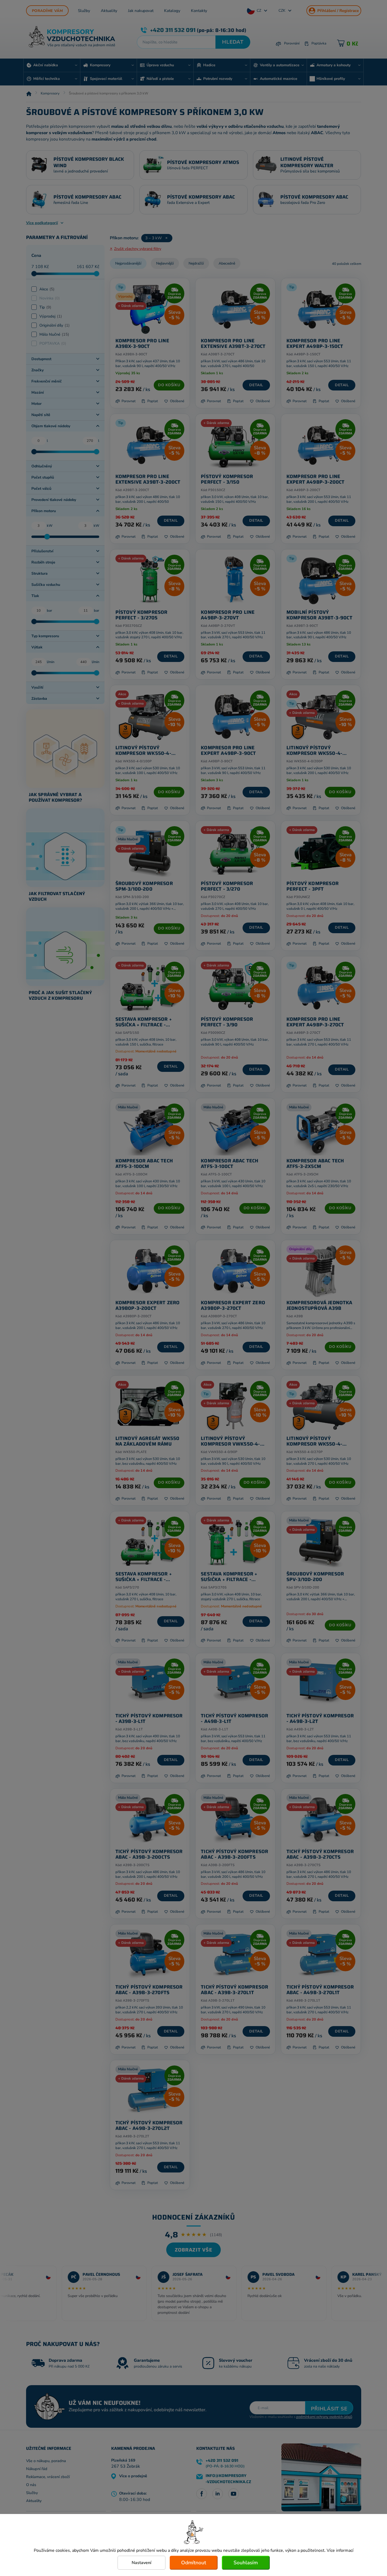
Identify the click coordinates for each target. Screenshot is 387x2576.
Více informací (340, 2550)
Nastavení (142, 2563)
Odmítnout (194, 2563)
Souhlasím (246, 2563)
